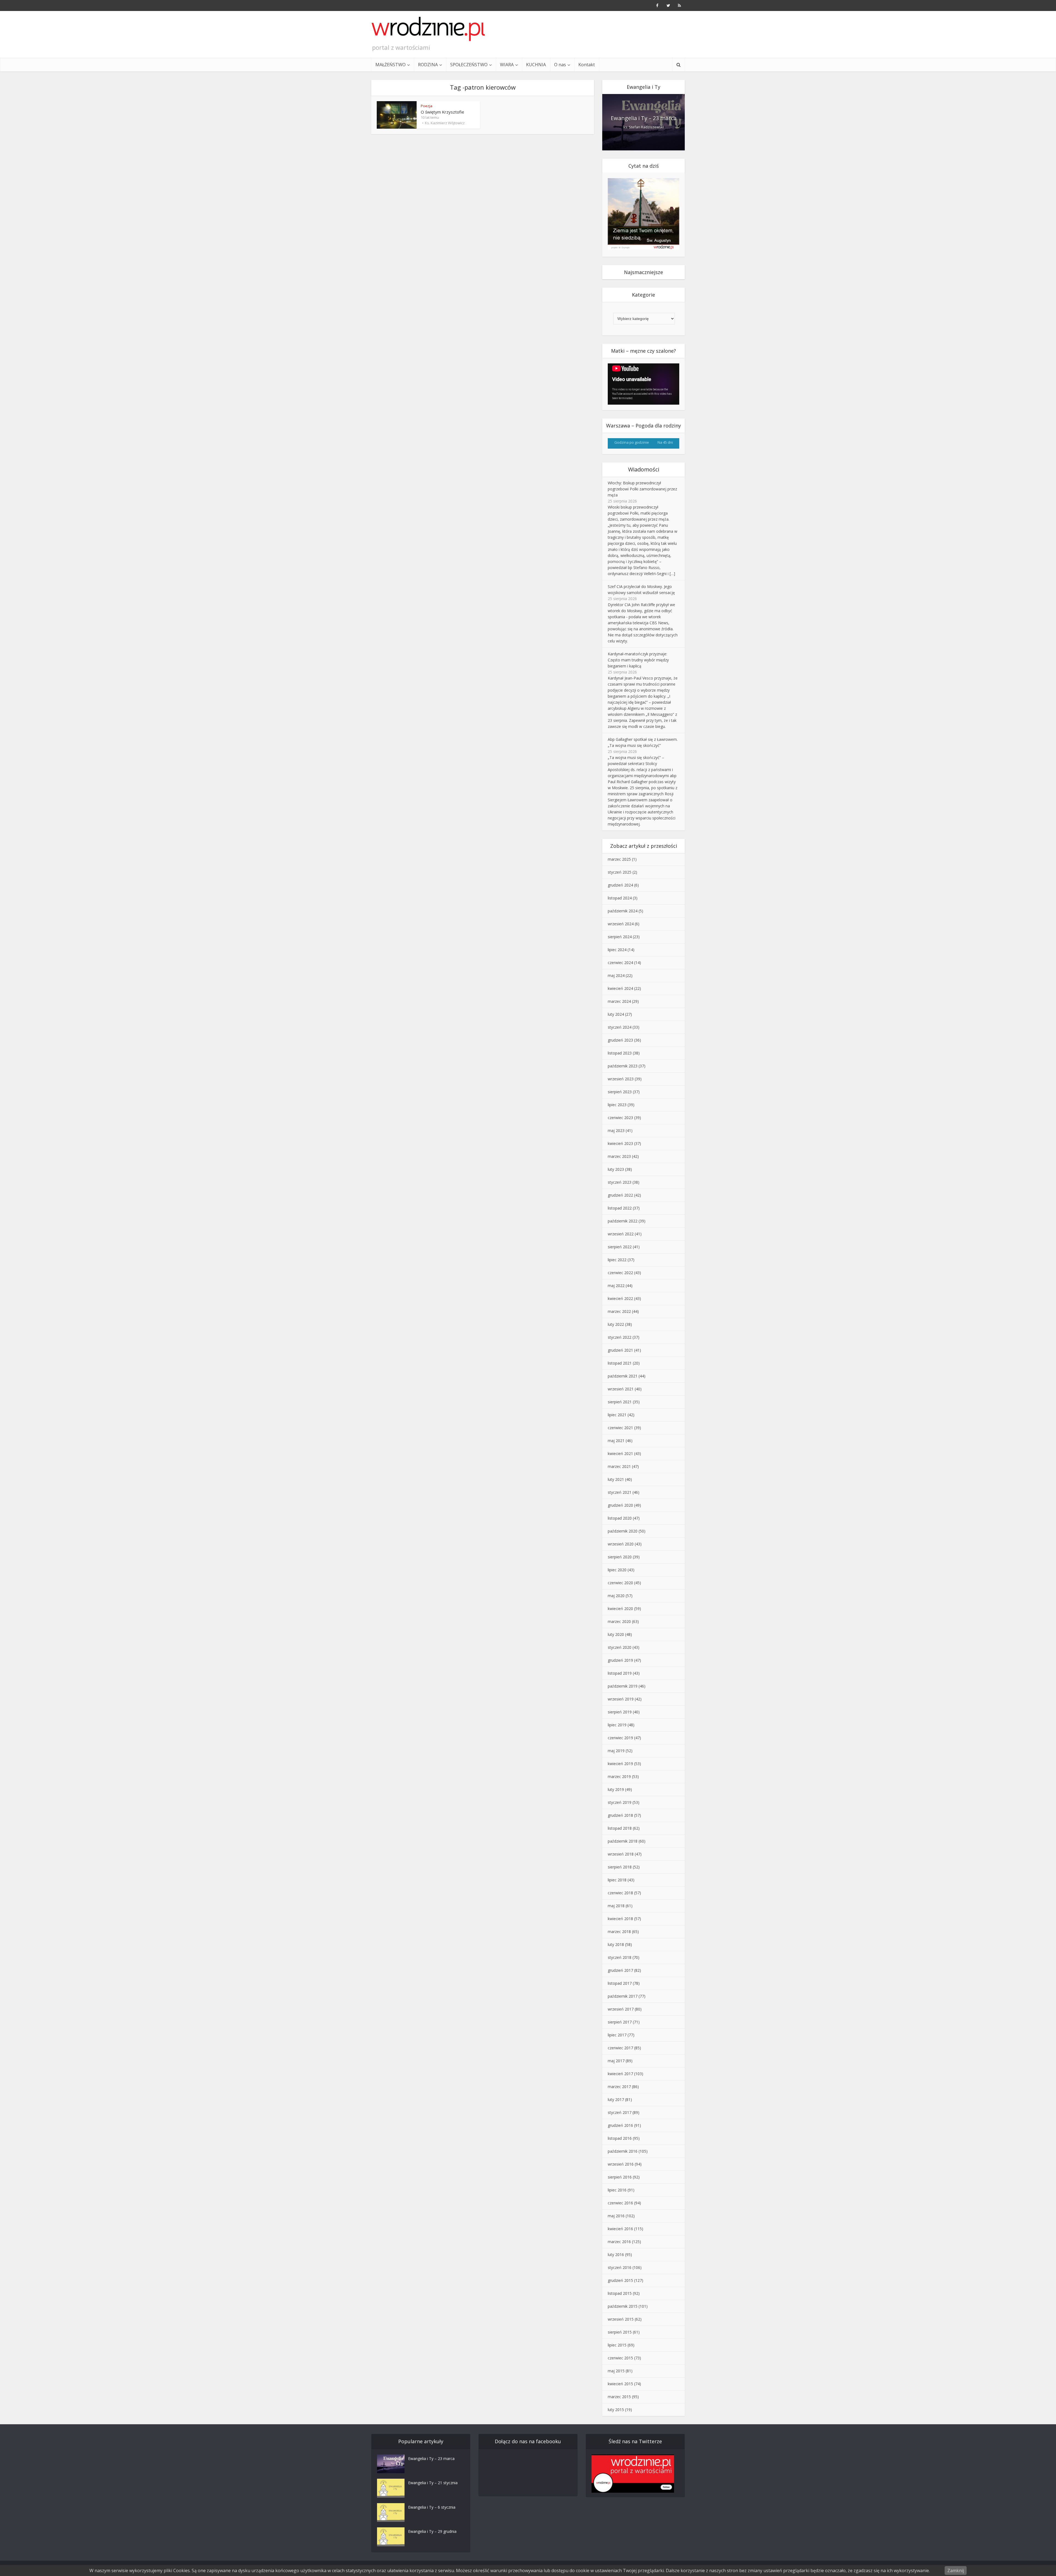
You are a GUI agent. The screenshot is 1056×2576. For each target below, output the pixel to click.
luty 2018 (616, 1944)
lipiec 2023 (617, 1105)
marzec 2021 (619, 1466)
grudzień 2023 (620, 1040)
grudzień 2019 (620, 1660)
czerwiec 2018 (620, 1893)
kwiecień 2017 (620, 2074)
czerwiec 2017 (620, 2048)
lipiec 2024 (617, 950)
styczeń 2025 (620, 872)
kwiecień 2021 (620, 1453)
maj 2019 (616, 1751)
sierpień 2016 (620, 2177)
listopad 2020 (620, 1518)
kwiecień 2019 (620, 1764)
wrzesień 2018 (621, 1854)
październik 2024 (623, 911)
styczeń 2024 (620, 1027)
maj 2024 (616, 975)
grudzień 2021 (620, 1350)
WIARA (507, 65)
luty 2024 (616, 1014)
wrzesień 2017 (621, 2009)
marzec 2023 (619, 1156)
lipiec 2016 (617, 2190)
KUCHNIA (536, 65)
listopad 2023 (620, 1053)
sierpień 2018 (620, 1867)
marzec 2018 (619, 1932)
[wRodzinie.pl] (428, 29)
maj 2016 (616, 2216)
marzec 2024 (619, 1001)
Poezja (427, 106)
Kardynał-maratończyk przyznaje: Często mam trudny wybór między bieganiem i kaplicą (638, 660)
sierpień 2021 (620, 1402)
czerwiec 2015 (620, 2358)
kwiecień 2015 (620, 2384)
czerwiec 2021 (620, 1428)
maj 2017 (616, 2061)
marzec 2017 (619, 2087)
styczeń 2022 (620, 1337)
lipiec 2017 (617, 2035)
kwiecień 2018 (620, 1919)
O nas (560, 65)
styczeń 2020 (620, 1647)
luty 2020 (616, 1634)
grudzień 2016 (620, 2125)
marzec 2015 (619, 2397)
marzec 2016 (619, 2242)
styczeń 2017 (620, 2112)
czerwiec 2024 (620, 963)
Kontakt (587, 65)
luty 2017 (616, 2099)
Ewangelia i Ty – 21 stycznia (433, 2483)
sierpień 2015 (620, 2332)
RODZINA (428, 65)
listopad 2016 (620, 2138)
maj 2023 (616, 1130)
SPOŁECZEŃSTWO (469, 65)
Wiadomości (644, 469)
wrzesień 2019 (621, 1699)
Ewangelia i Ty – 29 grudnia (432, 2531)
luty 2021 (616, 1479)
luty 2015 (616, 2410)
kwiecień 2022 (620, 1298)
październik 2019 (623, 1686)
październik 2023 (623, 1066)
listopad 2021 (620, 1363)
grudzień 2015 (620, 2280)
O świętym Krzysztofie (442, 112)
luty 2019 (616, 1789)
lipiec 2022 (617, 1260)
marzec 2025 (619, 859)
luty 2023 (616, 1169)
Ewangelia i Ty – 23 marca (644, 118)
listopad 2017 (620, 1983)
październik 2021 (623, 1376)
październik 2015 (623, 2306)
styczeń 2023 (620, 1182)
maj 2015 (616, 2371)
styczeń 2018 (620, 1957)
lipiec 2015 (617, 2345)
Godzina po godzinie (632, 442)
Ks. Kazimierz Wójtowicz (445, 123)
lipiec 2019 (617, 1725)
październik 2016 (623, 2151)
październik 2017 (623, 1996)
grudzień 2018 (620, 1815)
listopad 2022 (620, 1208)
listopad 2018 (620, 1828)
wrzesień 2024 (621, 924)
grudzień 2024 (620, 885)
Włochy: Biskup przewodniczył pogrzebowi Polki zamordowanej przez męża (642, 489)
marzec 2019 (619, 1776)
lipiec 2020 (617, 1570)
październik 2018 (623, 1841)
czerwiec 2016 (620, 2203)
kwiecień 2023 (620, 1143)
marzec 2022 (619, 1311)
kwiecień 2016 (620, 2229)
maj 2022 (616, 1286)
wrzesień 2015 (621, 2319)
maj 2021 (616, 1441)
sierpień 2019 (620, 1712)
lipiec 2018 (617, 1880)
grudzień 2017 (620, 1970)
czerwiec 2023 (620, 1118)
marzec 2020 (619, 1621)
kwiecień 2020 (620, 1609)
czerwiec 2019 (620, 1738)
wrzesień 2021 (621, 1389)
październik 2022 (623, 1221)
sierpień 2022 (620, 1247)
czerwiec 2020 (620, 1583)
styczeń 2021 (620, 1492)
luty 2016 (616, 2255)
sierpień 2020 (620, 1557)
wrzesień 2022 (621, 1234)
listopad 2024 (620, 898)
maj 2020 (616, 1596)
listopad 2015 (620, 2293)
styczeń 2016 (620, 2267)
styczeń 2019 (620, 1802)
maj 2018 (616, 1906)
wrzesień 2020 (621, 1544)
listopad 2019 (620, 1673)
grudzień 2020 (620, 1505)
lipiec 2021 (617, 1415)
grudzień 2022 (620, 1195)
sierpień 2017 (620, 2022)
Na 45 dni (665, 442)
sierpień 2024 (620, 937)
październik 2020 (623, 1531)
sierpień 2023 (620, 1092)
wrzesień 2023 (621, 1079)
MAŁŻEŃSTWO (391, 65)
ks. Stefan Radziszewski (644, 127)
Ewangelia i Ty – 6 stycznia (432, 2507)
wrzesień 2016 (621, 2164)
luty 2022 (616, 1324)
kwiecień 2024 (620, 988)
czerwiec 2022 (620, 1273)
